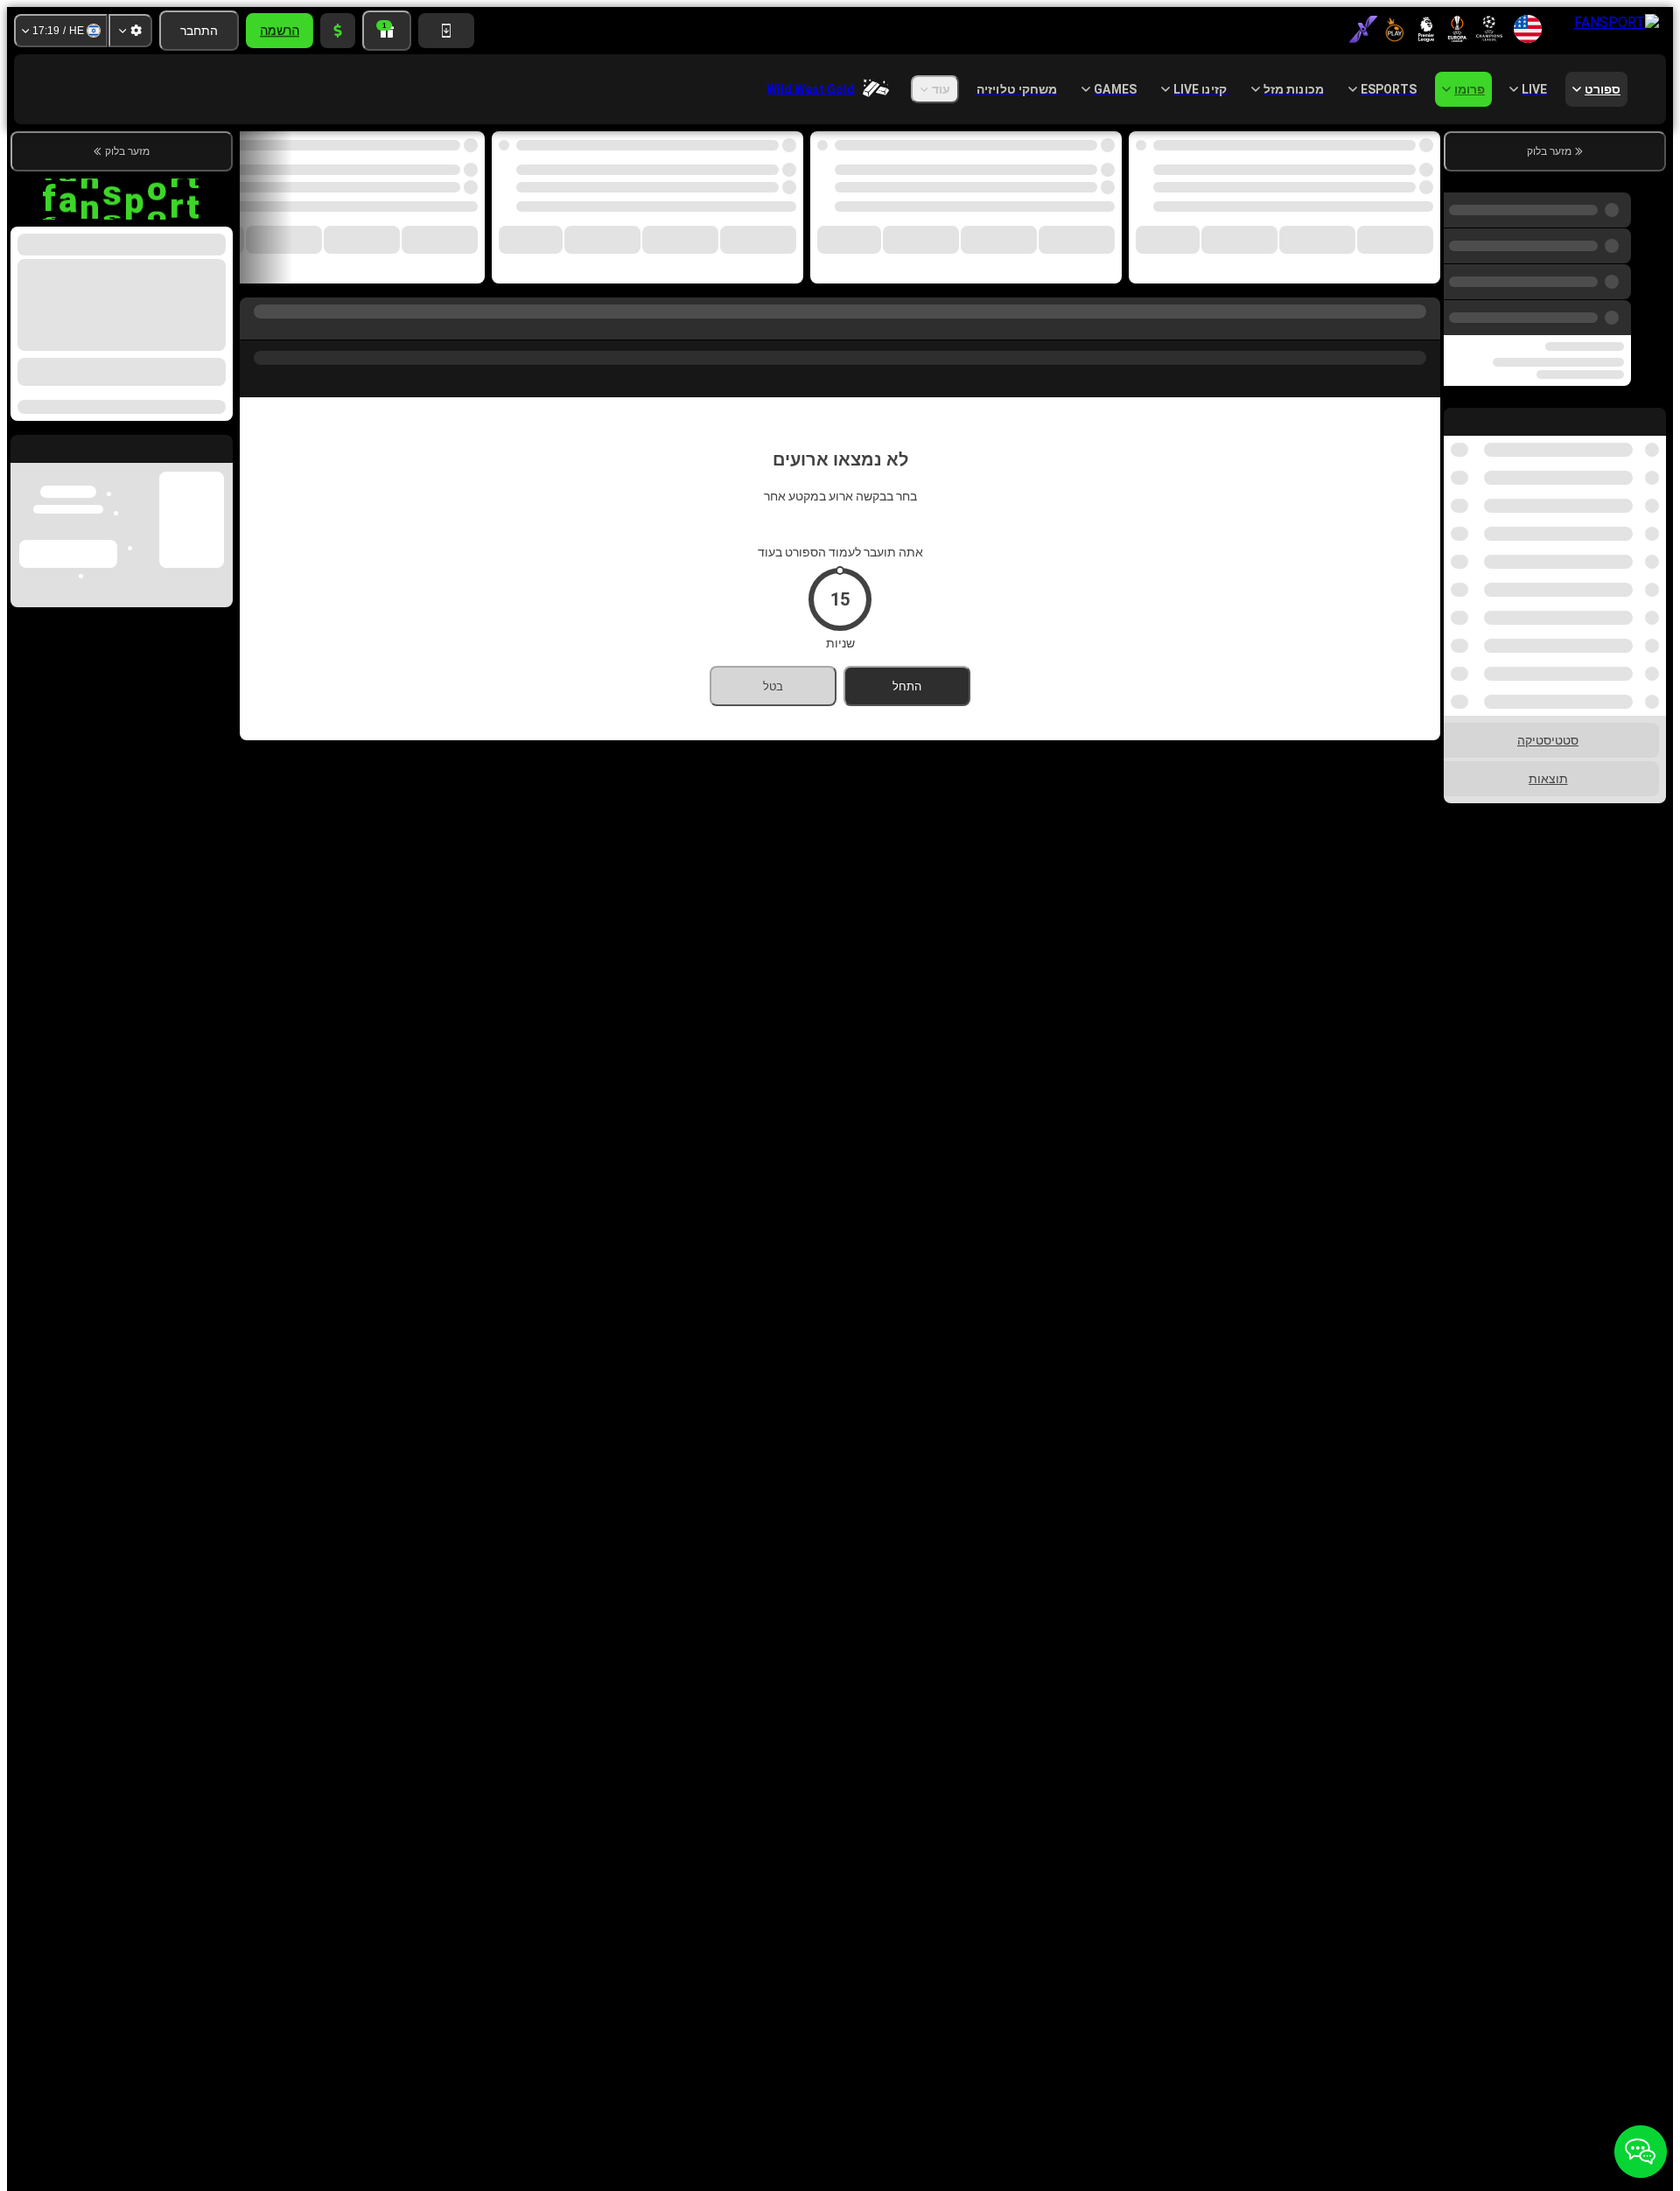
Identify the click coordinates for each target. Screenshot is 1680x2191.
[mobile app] (446, 31)
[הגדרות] (130, 31)
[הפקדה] (338, 31)
